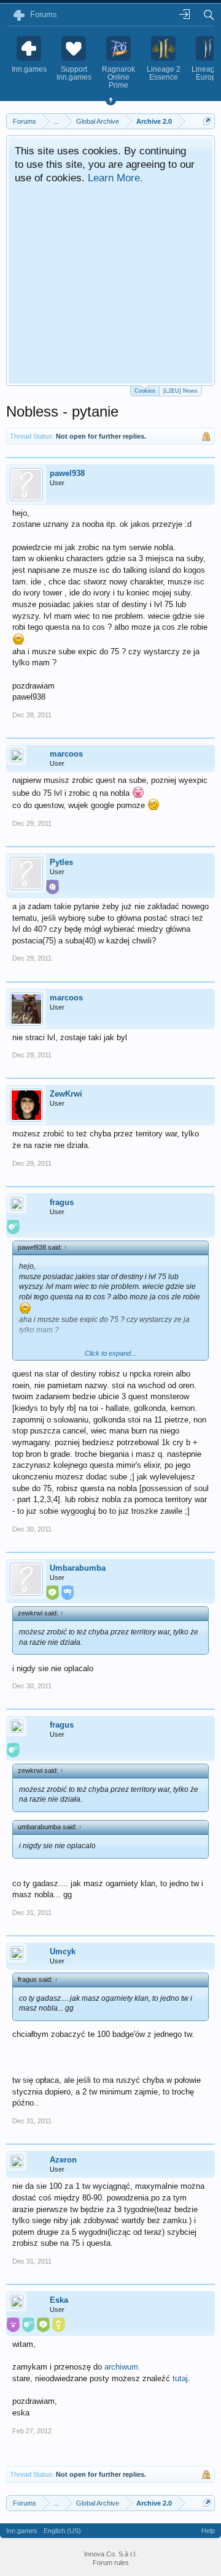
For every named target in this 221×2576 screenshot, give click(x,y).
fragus (62, 1202)
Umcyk (63, 1951)
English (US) (62, 2531)
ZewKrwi (66, 1094)
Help (208, 2531)
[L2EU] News (180, 391)
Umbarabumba (78, 1568)
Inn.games (22, 2531)
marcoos (66, 754)
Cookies (145, 391)
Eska (59, 2300)
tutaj (180, 2378)
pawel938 (67, 473)
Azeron (63, 2160)
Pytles (61, 862)
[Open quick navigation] (207, 121)
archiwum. (122, 2367)
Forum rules (111, 2563)
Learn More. (115, 178)
